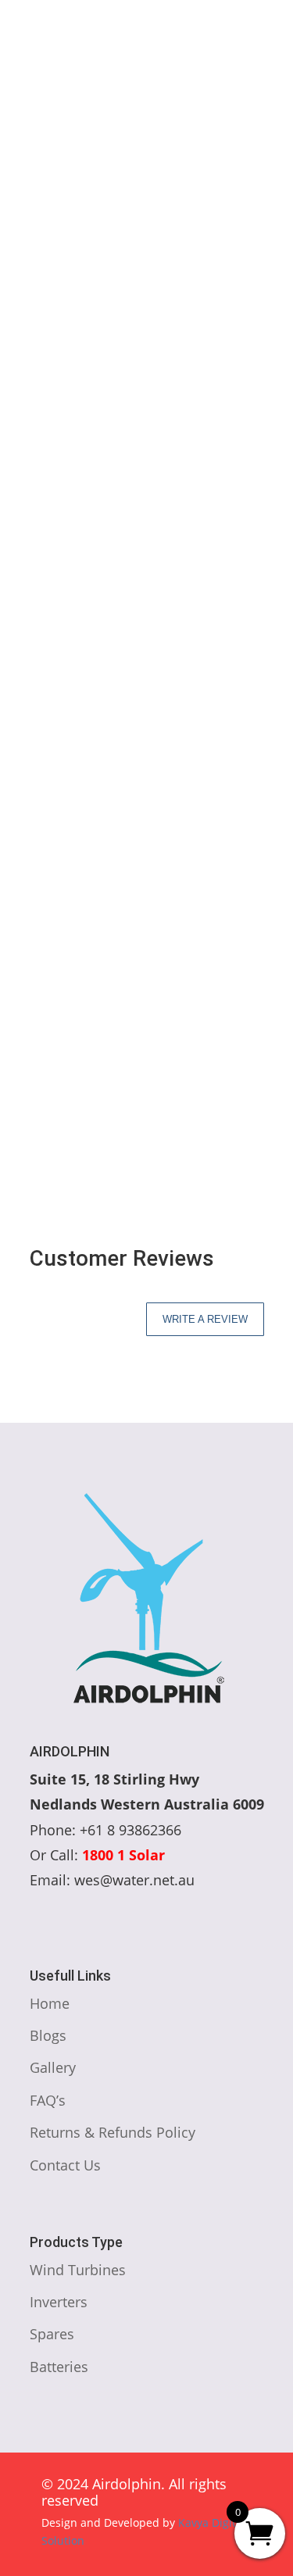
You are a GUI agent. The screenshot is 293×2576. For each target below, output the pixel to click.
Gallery (53, 2067)
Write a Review (205, 1319)
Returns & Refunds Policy (113, 2132)
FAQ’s (48, 2100)
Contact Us (65, 2165)
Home (34, 272)
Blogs (48, 2035)
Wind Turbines (149, 272)
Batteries (59, 2367)
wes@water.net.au (100, 60)
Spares (52, 2334)
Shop (79, 272)
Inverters (59, 2302)
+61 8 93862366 (89, 40)
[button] (236, 351)
